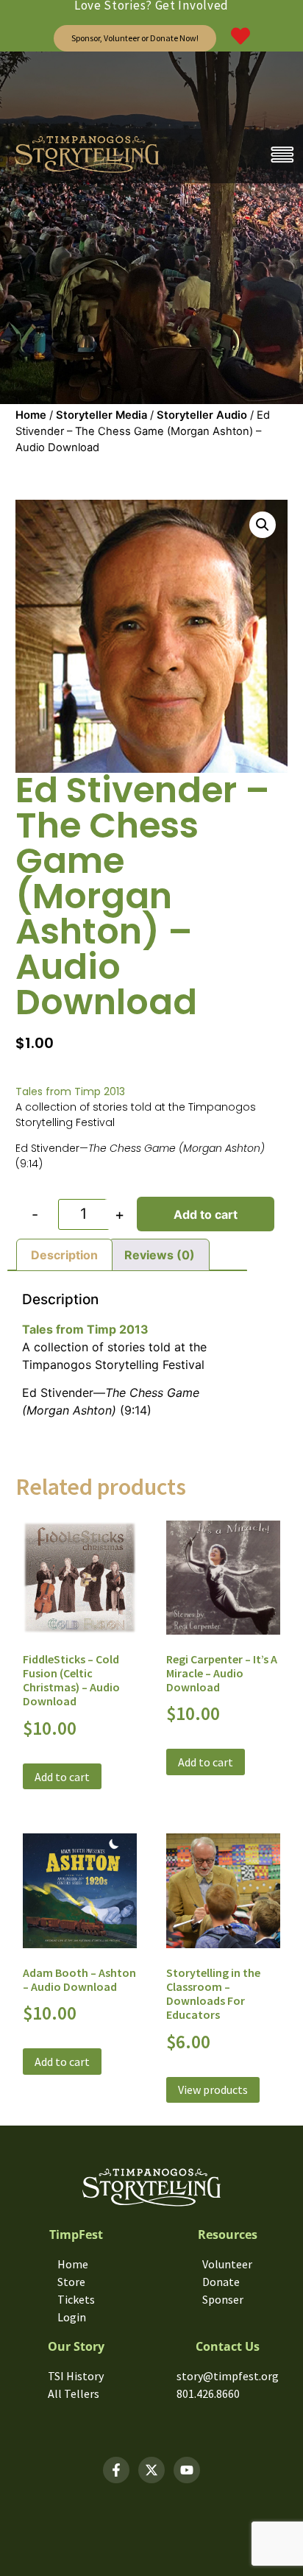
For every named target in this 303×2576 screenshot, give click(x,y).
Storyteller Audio (202, 415)
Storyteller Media (101, 415)
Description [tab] (64, 1255)
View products (213, 2090)
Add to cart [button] (62, 1777)
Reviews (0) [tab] (160, 1255)
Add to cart (206, 1214)
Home (31, 415)
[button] (263, 525)
